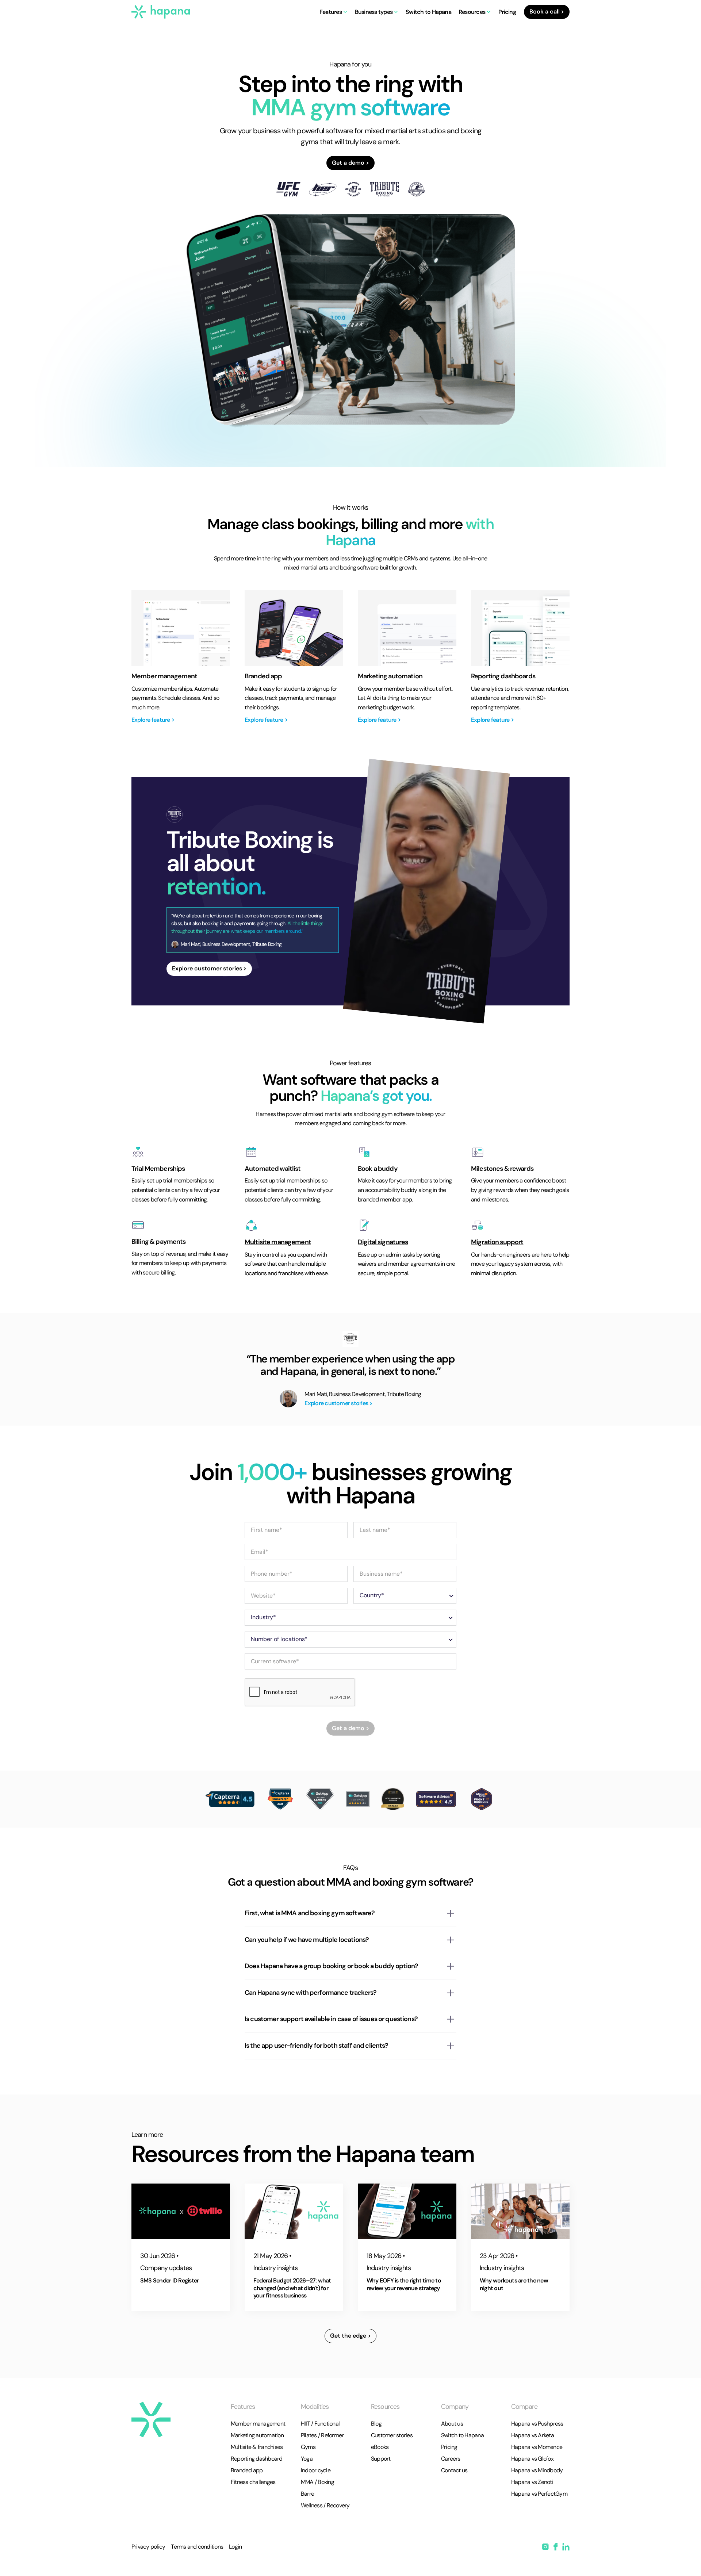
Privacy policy (148, 2547)
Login (235, 2547)
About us (452, 2424)
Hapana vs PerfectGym (539, 2494)
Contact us (454, 2470)
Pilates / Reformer (322, 2435)
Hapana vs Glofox (532, 2459)
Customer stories (392, 2435)
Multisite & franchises (257, 2447)
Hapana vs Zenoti (532, 2482)
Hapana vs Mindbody (537, 2470)
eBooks (380, 2447)
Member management (258, 2424)
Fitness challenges (253, 2482)
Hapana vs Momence (537, 2447)
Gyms (308, 2447)
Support (381, 2459)
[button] (334, 12)
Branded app (247, 2470)
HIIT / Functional (320, 2424)
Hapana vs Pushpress (537, 2424)
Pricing (507, 12)
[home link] (151, 2420)
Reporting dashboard (257, 2459)
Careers (451, 2459)
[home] (161, 12)
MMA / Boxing (317, 2482)
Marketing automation (257, 2435)
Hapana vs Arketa (533, 2435)
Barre (307, 2494)
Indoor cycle (316, 2470)
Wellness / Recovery (325, 2505)
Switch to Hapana (428, 12)
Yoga (307, 2459)
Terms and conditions (197, 2547)
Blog (376, 2424)
